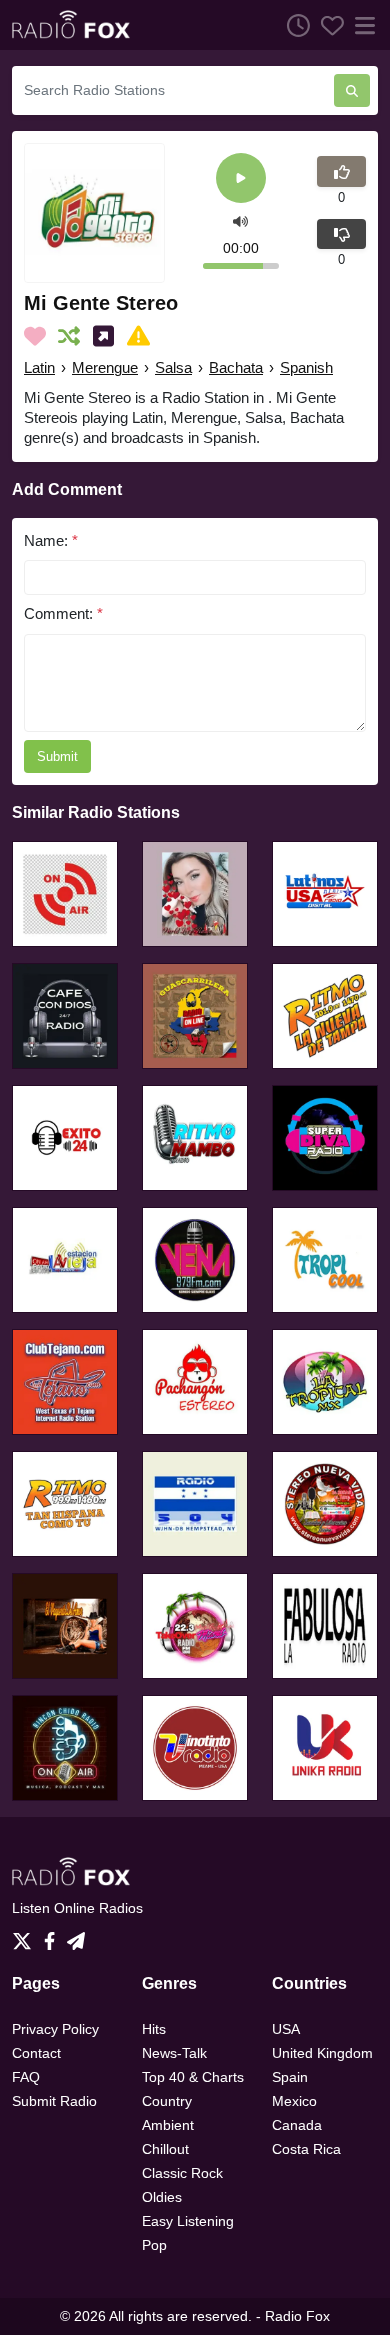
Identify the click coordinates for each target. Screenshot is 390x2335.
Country (167, 2101)
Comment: (63, 613)
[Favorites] (327, 25)
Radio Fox (297, 2316)
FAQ (26, 2077)
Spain (290, 2077)
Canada (297, 2125)
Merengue (105, 367)
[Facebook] (53, 1936)
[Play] (241, 179)
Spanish (306, 367)
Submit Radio (54, 2101)
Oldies (162, 2197)
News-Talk (174, 2053)
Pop (154, 2245)
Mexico (294, 2101)
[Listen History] (293, 25)
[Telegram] (76, 1936)
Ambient (168, 2125)
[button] (240, 220)
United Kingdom (322, 2053)
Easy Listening (188, 2221)
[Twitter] (26, 1936)
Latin (39, 367)
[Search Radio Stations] (352, 90)
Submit (57, 756)
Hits (154, 2029)
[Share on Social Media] (107, 336)
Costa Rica (306, 2149)
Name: (51, 540)
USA (286, 2029)
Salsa (173, 367)
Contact (36, 2053)
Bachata (236, 367)
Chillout (165, 2149)
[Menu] (361, 25)
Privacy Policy (55, 2029)
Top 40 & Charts (193, 2077)
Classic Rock (182, 2173)
